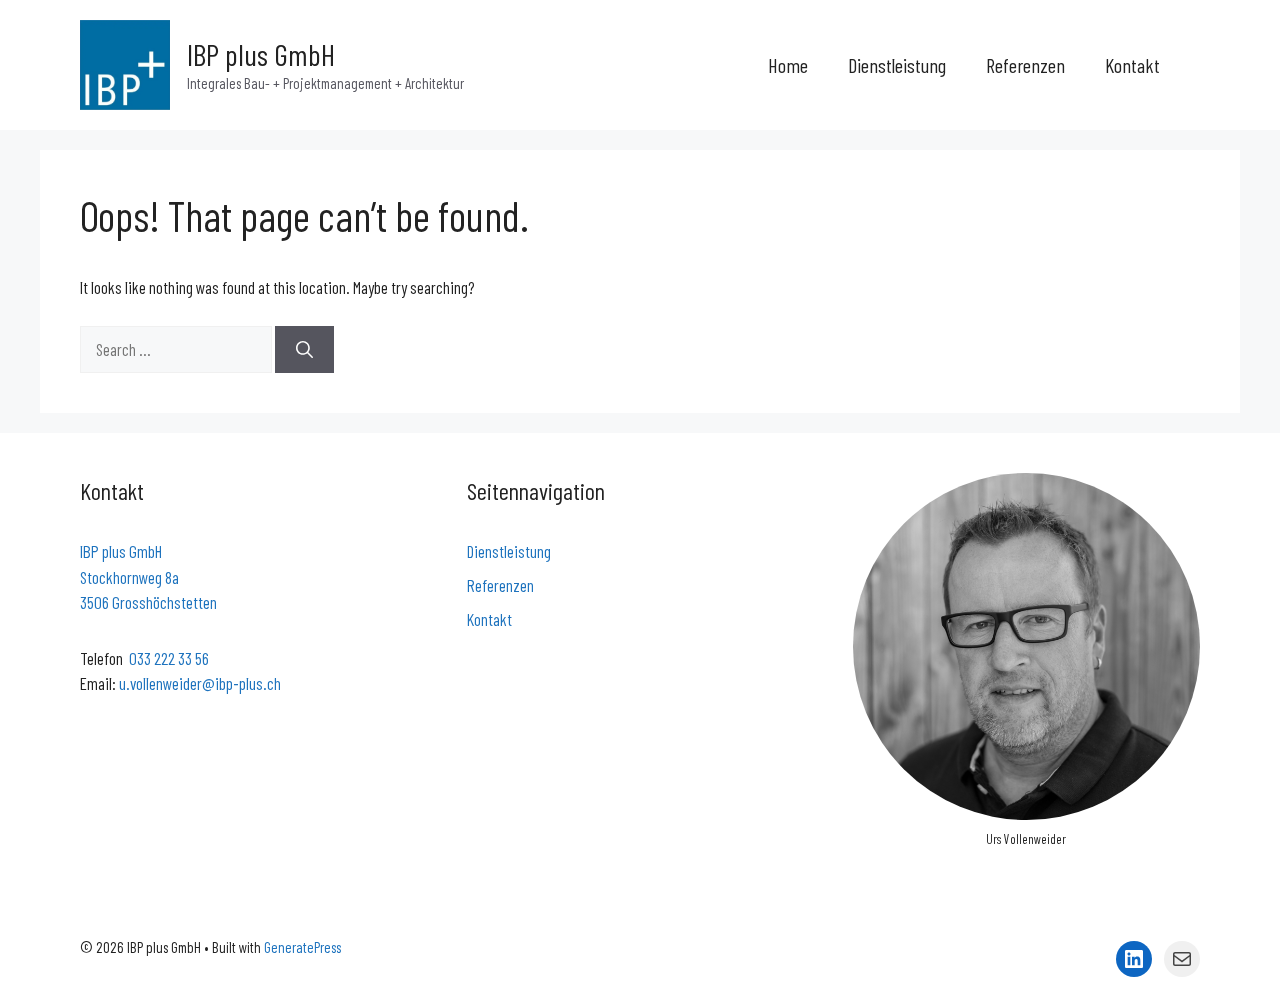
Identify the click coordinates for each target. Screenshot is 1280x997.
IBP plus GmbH (261, 54)
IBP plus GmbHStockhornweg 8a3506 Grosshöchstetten (148, 576)
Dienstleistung (897, 65)
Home (788, 65)
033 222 (153, 658)
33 (186, 658)
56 (202, 658)
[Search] (304, 350)
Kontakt (1132, 65)
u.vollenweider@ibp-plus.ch (200, 683)
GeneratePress (302, 947)
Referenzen (1025, 65)
